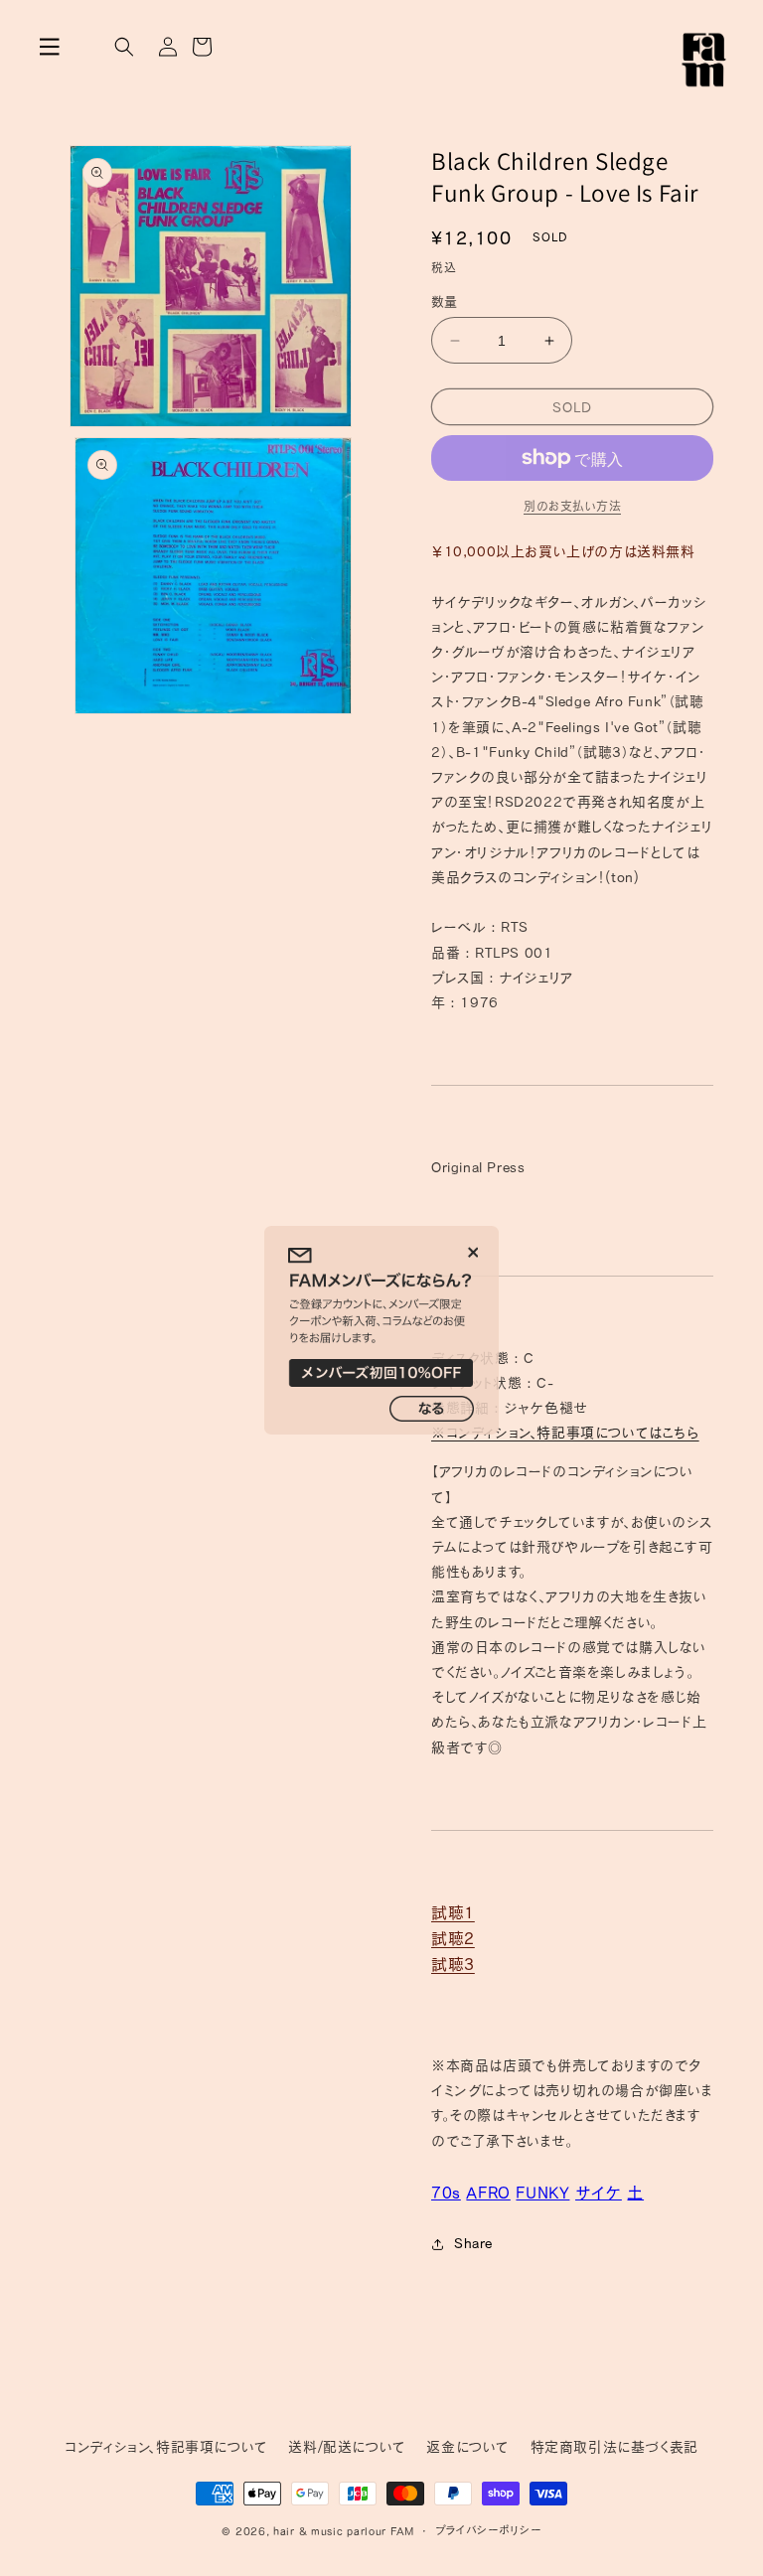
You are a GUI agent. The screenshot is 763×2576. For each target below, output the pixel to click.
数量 (445, 302)
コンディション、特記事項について (166, 2447)
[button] (50, 47)
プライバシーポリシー (488, 2530)
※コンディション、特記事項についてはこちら (565, 1433)
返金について (468, 2447)
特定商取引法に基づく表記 (614, 2447)
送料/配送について (347, 2447)
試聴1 (453, 1912)
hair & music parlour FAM (344, 2531)
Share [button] (473, 2243)
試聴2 (453, 1938)
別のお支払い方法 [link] (572, 506)
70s (446, 2193)
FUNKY (542, 2193)
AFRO (488, 2193)
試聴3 (453, 1964)
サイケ (599, 2193)
